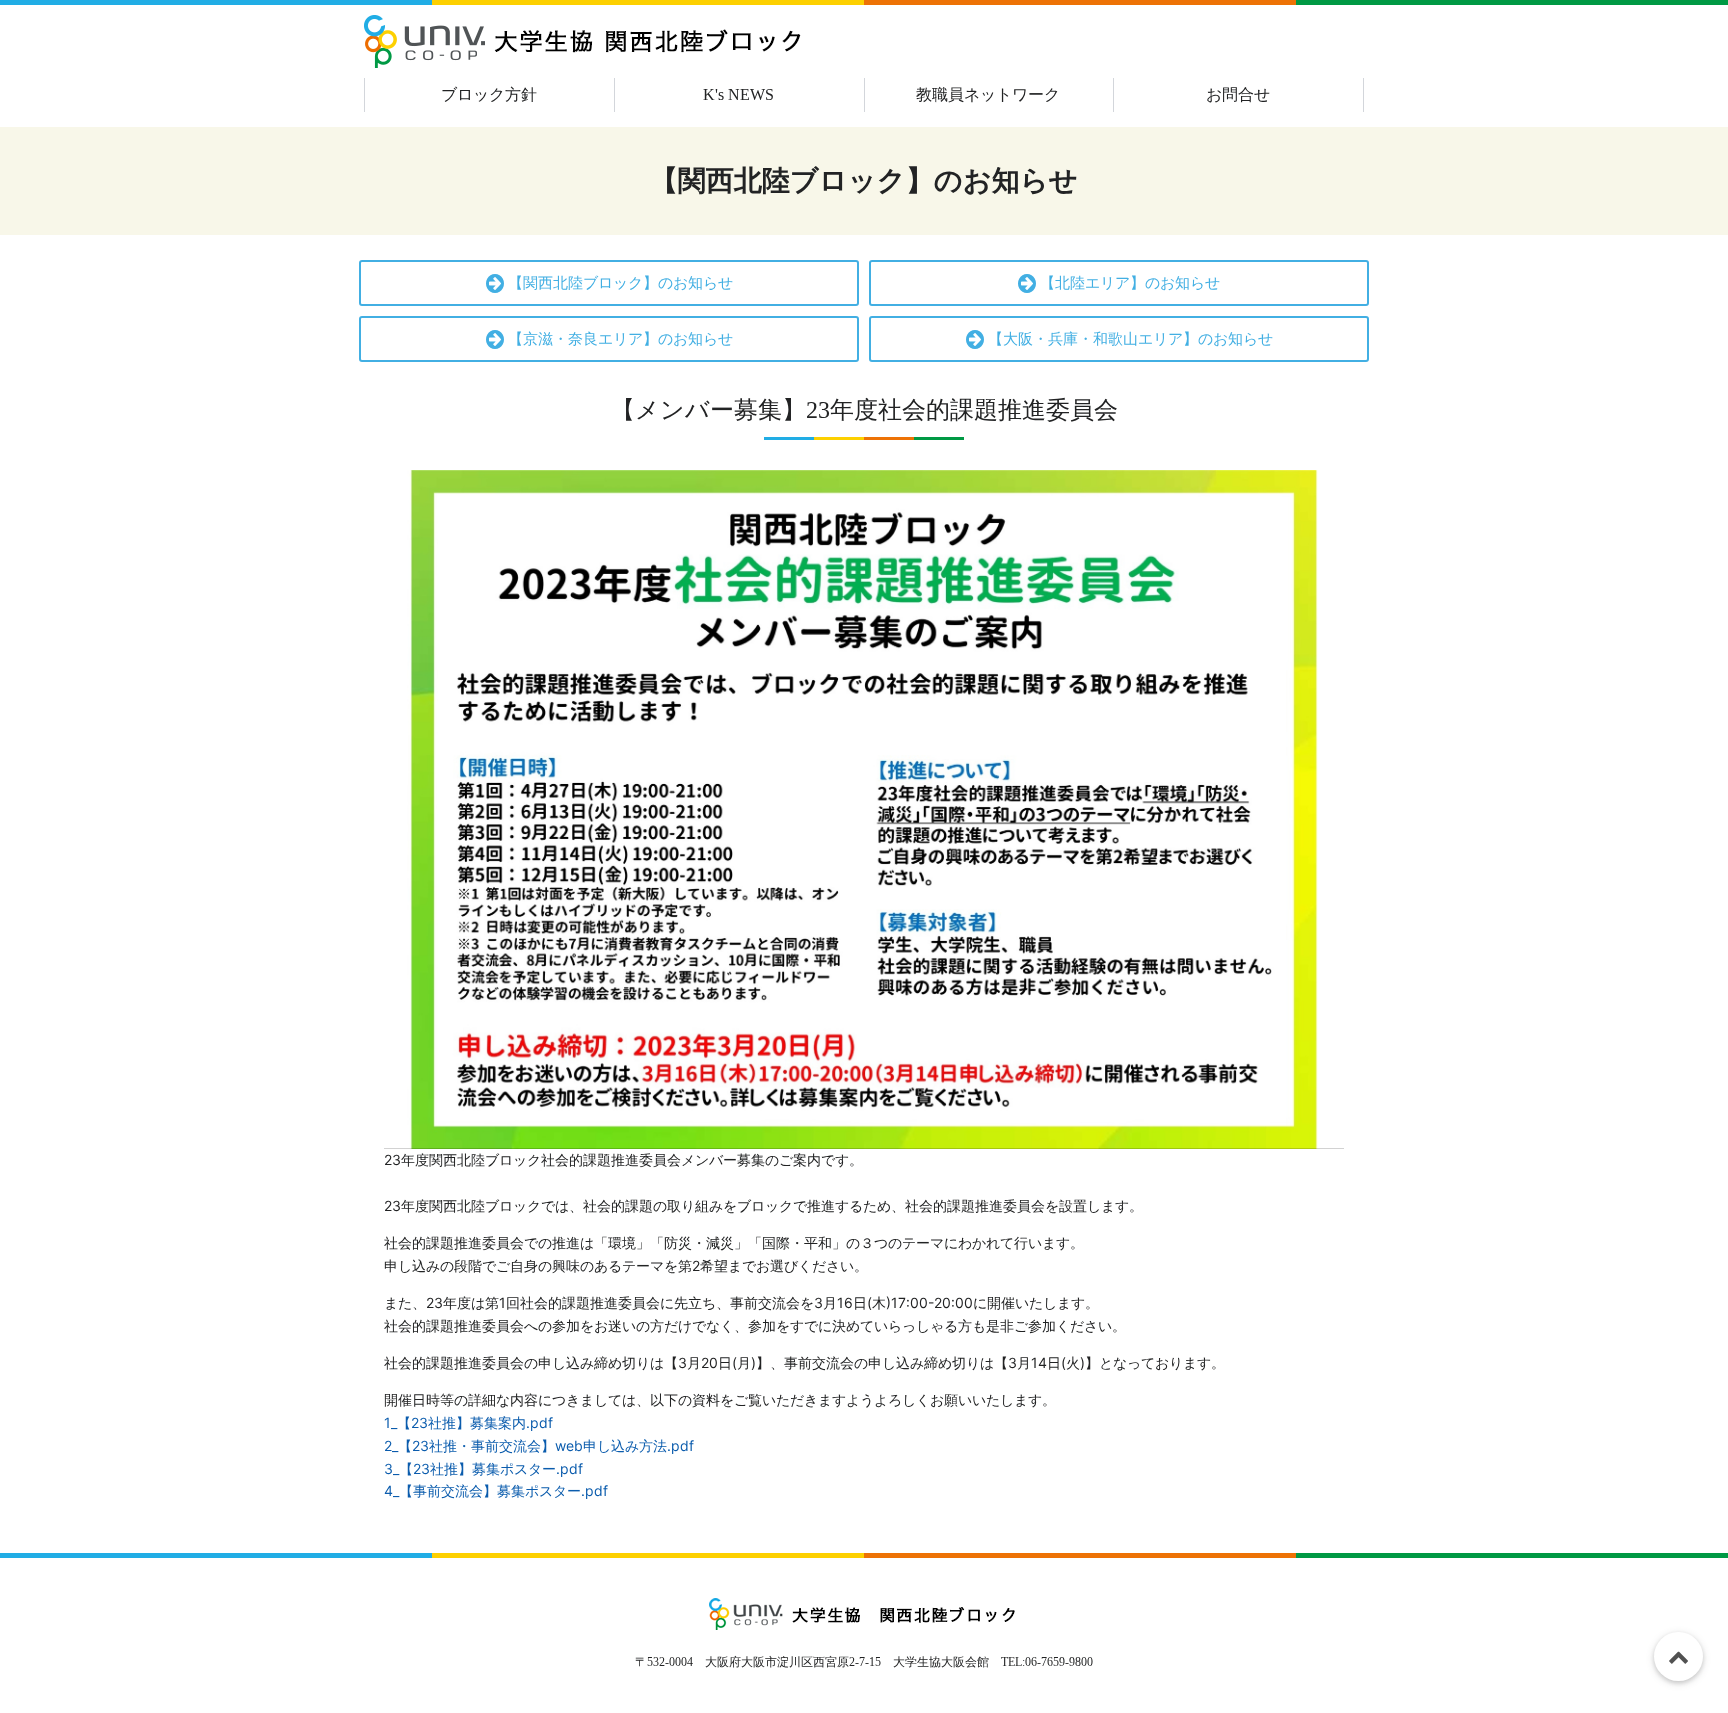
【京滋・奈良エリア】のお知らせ (618, 339)
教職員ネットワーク (988, 94)
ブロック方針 (489, 94)
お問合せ (1238, 94)
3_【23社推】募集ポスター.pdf (483, 1468)
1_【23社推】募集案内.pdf (468, 1422)
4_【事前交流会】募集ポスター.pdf (496, 1490)
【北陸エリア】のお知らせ (1128, 283)
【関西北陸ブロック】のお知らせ (618, 283)
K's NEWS (738, 94)
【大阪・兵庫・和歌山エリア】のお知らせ (1128, 339)
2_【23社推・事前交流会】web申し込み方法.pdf (539, 1445)
